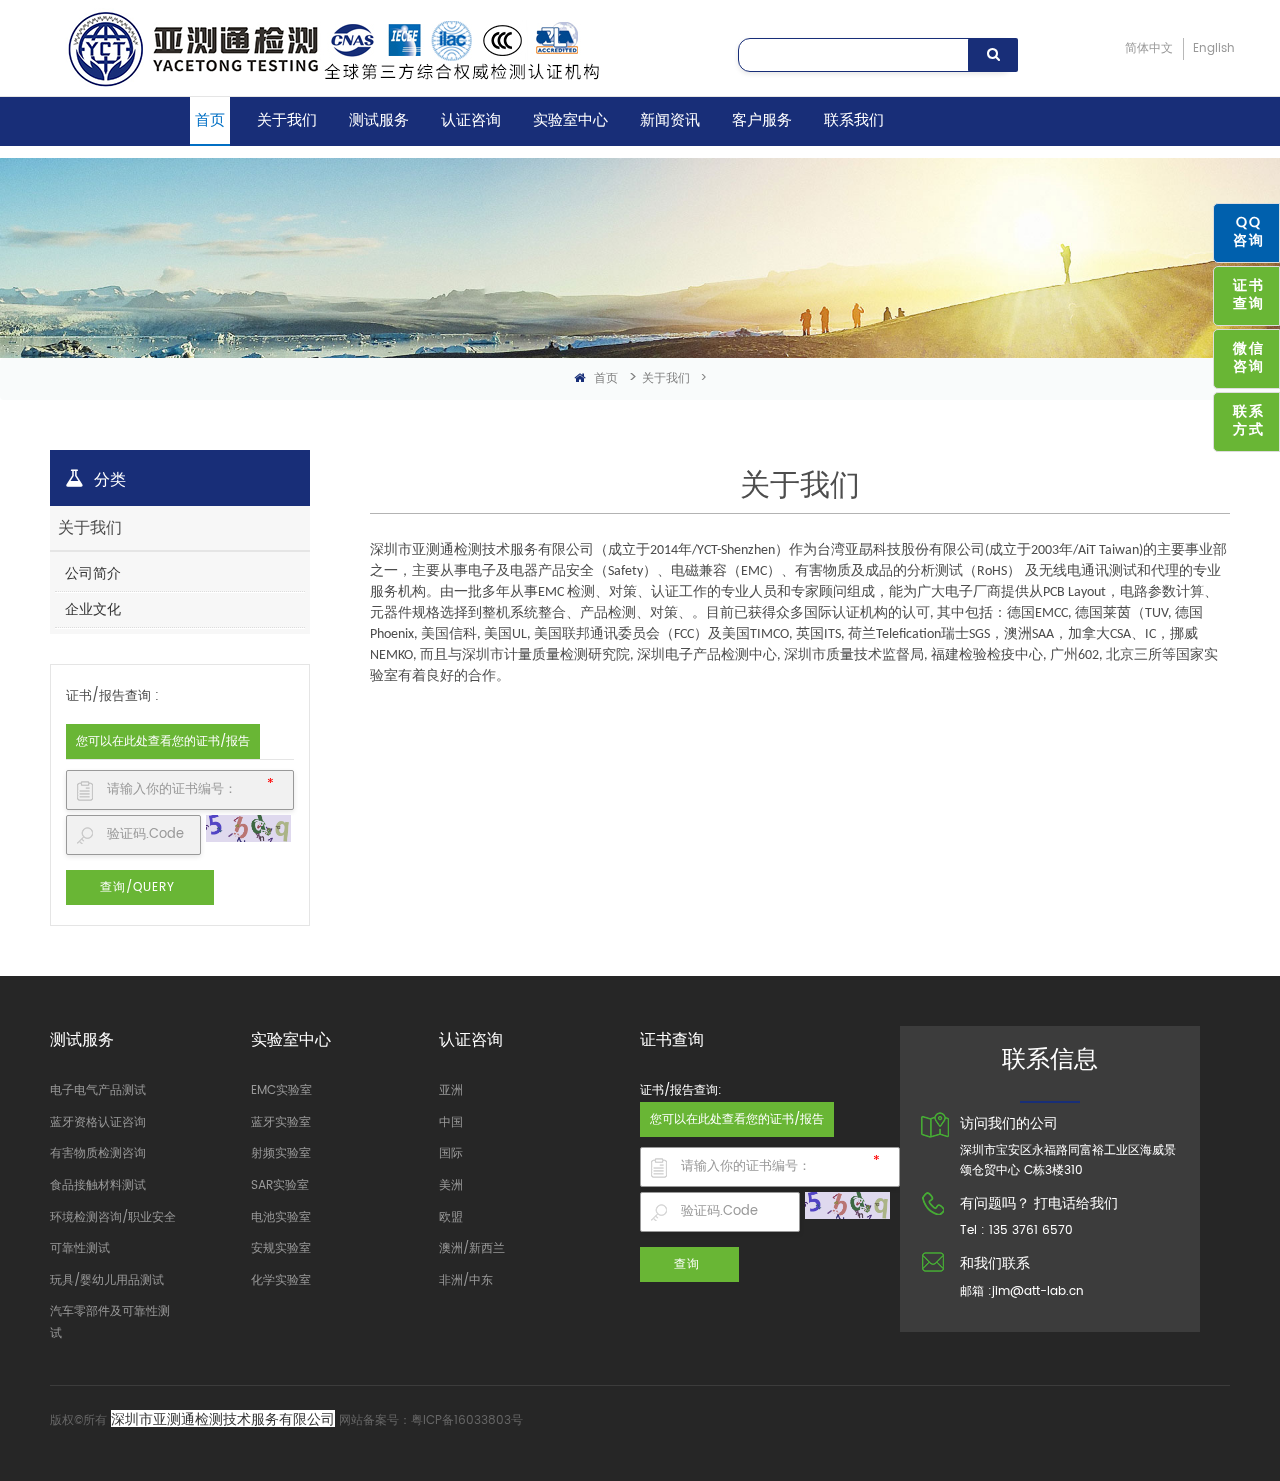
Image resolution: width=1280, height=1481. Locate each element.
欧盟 (451, 1217)
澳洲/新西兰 (472, 1248)
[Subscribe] (993, 55)
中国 (451, 1122)
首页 (210, 120)
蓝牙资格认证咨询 (98, 1122)
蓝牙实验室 (281, 1122)
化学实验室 (281, 1280)
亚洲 (451, 1090)
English (1214, 48)
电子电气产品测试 (98, 1090)
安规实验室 (281, 1248)
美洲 (451, 1185)
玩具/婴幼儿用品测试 (107, 1280)
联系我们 (854, 120)
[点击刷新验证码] (248, 828)
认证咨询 (471, 120)
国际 (451, 1153)
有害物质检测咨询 (98, 1153)
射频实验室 (281, 1153)
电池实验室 (281, 1217)
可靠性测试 (80, 1248)
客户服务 (762, 120)
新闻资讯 (670, 120)
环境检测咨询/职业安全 (113, 1217)
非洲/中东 (466, 1280)
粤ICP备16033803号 (467, 1420)
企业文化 (93, 609)
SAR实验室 (280, 1185)
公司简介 (93, 573)
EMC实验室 (281, 1090)
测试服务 (379, 120)
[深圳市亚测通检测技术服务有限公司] (394, 48)
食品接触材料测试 (98, 1185)
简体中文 (1149, 48)
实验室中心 (570, 120)
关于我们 (287, 120)
